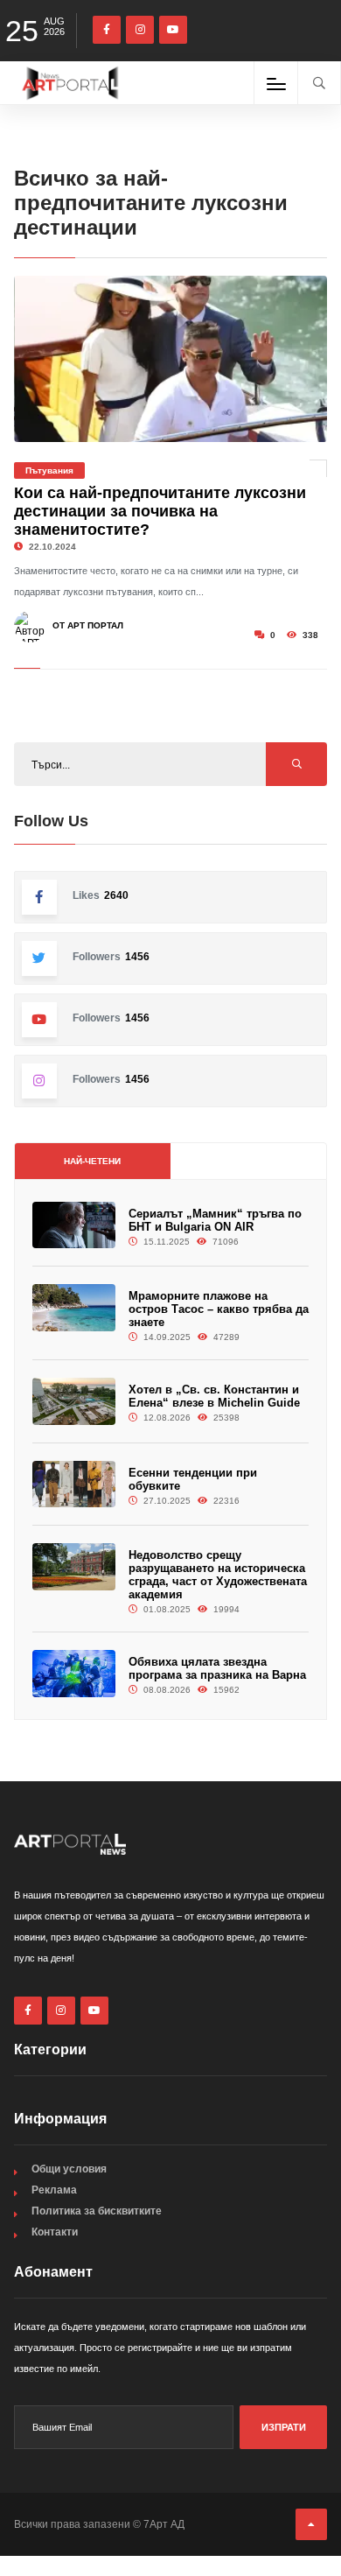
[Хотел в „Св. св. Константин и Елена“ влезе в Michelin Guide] (74, 1401)
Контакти (55, 2232)
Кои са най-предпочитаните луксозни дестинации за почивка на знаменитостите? (160, 511)
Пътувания (49, 470)
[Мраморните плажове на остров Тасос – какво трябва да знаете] (74, 1307)
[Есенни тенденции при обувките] (74, 1484)
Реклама (54, 2190)
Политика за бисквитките (97, 2211)
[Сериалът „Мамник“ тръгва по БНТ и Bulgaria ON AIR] (74, 1225)
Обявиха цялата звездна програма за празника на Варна (217, 1668)
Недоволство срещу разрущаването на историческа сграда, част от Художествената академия (218, 1575)
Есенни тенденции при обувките (193, 1479)
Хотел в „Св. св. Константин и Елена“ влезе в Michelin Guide (214, 1396)
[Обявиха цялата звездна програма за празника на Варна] (74, 1673)
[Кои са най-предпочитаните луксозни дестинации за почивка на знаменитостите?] (171, 359)
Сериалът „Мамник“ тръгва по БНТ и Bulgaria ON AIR (215, 1220)
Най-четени (92, 1161)
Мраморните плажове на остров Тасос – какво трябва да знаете (219, 1309)
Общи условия (69, 2169)
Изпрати (284, 2427)
